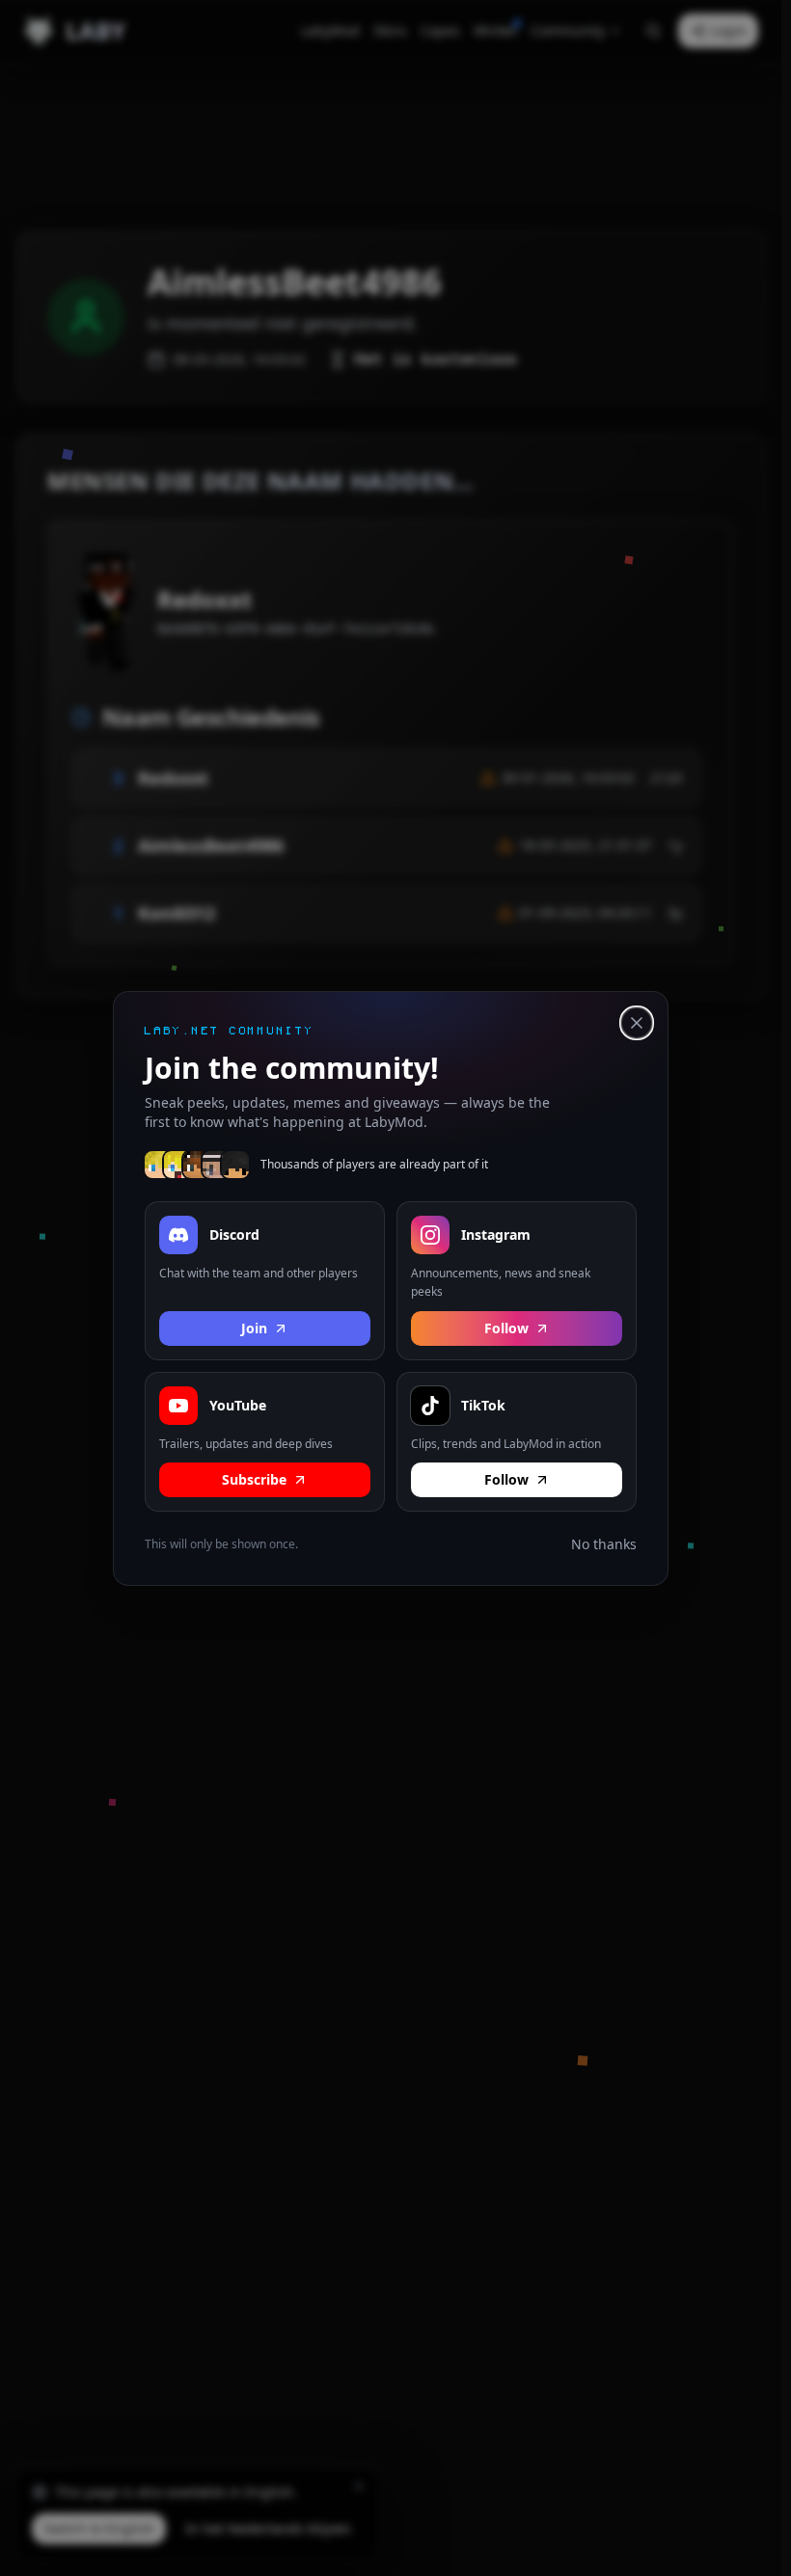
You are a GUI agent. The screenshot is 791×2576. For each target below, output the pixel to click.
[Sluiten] (637, 1023)
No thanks (604, 1544)
